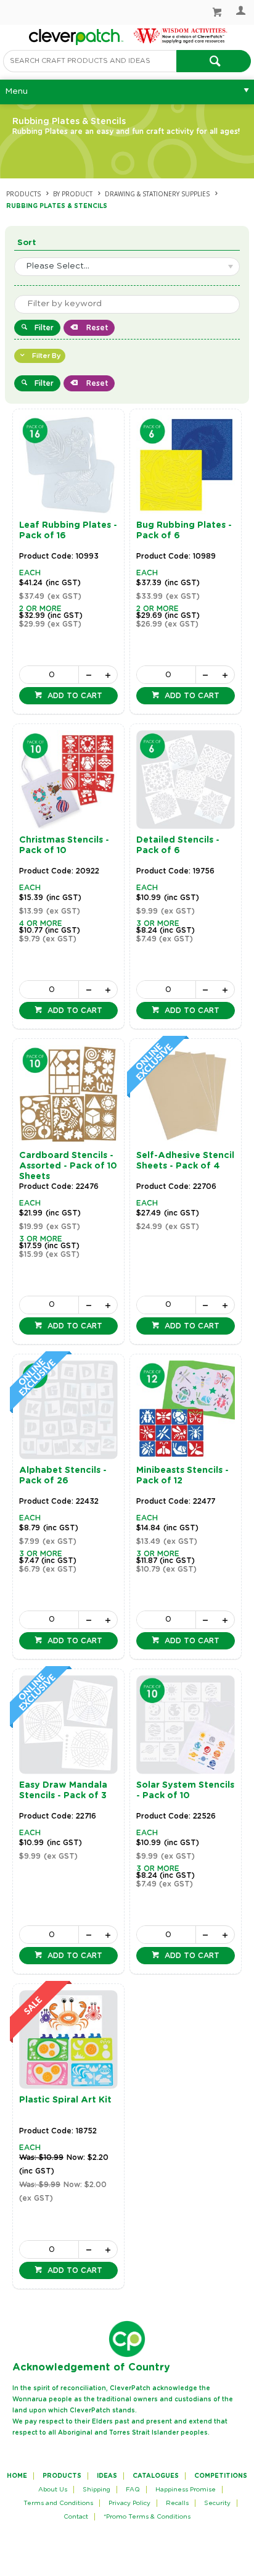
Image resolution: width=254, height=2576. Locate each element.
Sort (27, 243)
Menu (16, 91)
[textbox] (90, 61)
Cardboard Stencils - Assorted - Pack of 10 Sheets (68, 1166)
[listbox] (127, 267)
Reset (96, 328)
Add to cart (74, 696)
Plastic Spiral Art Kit (65, 2100)
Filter (44, 328)
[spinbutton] (49, 675)
